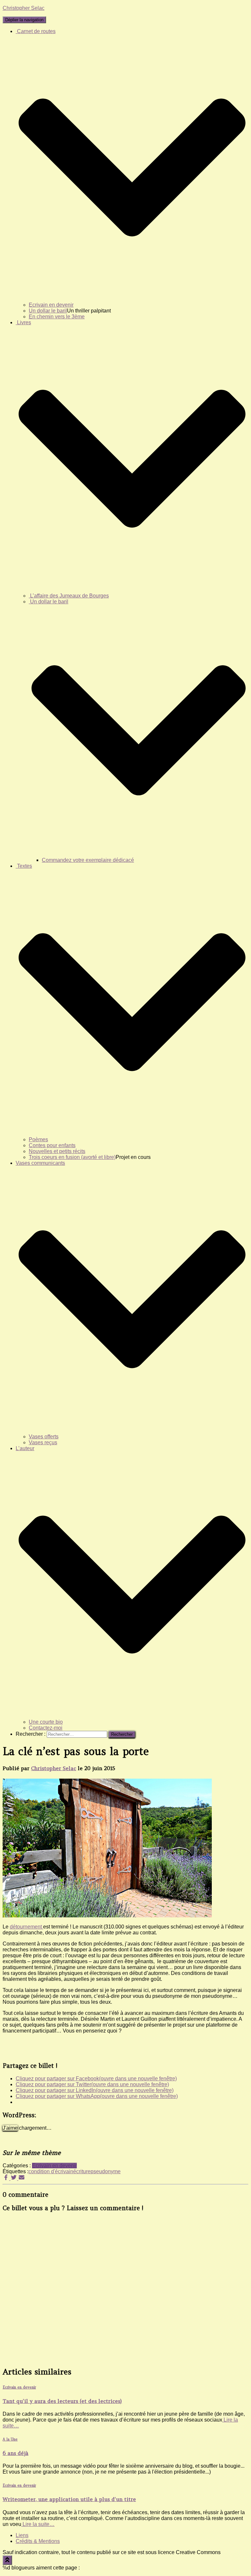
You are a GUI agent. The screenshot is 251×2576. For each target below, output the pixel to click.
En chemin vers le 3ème (57, 317)
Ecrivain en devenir (51, 305)
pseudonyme (106, 2171)
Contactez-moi (46, 1728)
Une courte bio (46, 1722)
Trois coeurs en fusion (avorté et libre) (72, 1157)
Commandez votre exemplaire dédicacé (88, 860)
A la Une (10, 2439)
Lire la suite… (38, 2524)
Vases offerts (44, 1437)
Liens (22, 2535)
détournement (26, 1927)
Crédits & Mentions (38, 2541)
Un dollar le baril (48, 311)
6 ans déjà (16, 2453)
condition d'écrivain (51, 2171)
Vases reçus (43, 1442)
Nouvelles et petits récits (57, 1151)
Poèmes (38, 1139)
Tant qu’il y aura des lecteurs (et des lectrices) (62, 2401)
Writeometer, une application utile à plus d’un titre (69, 2499)
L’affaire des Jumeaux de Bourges (69, 596)
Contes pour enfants (52, 1145)
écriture (82, 2171)
